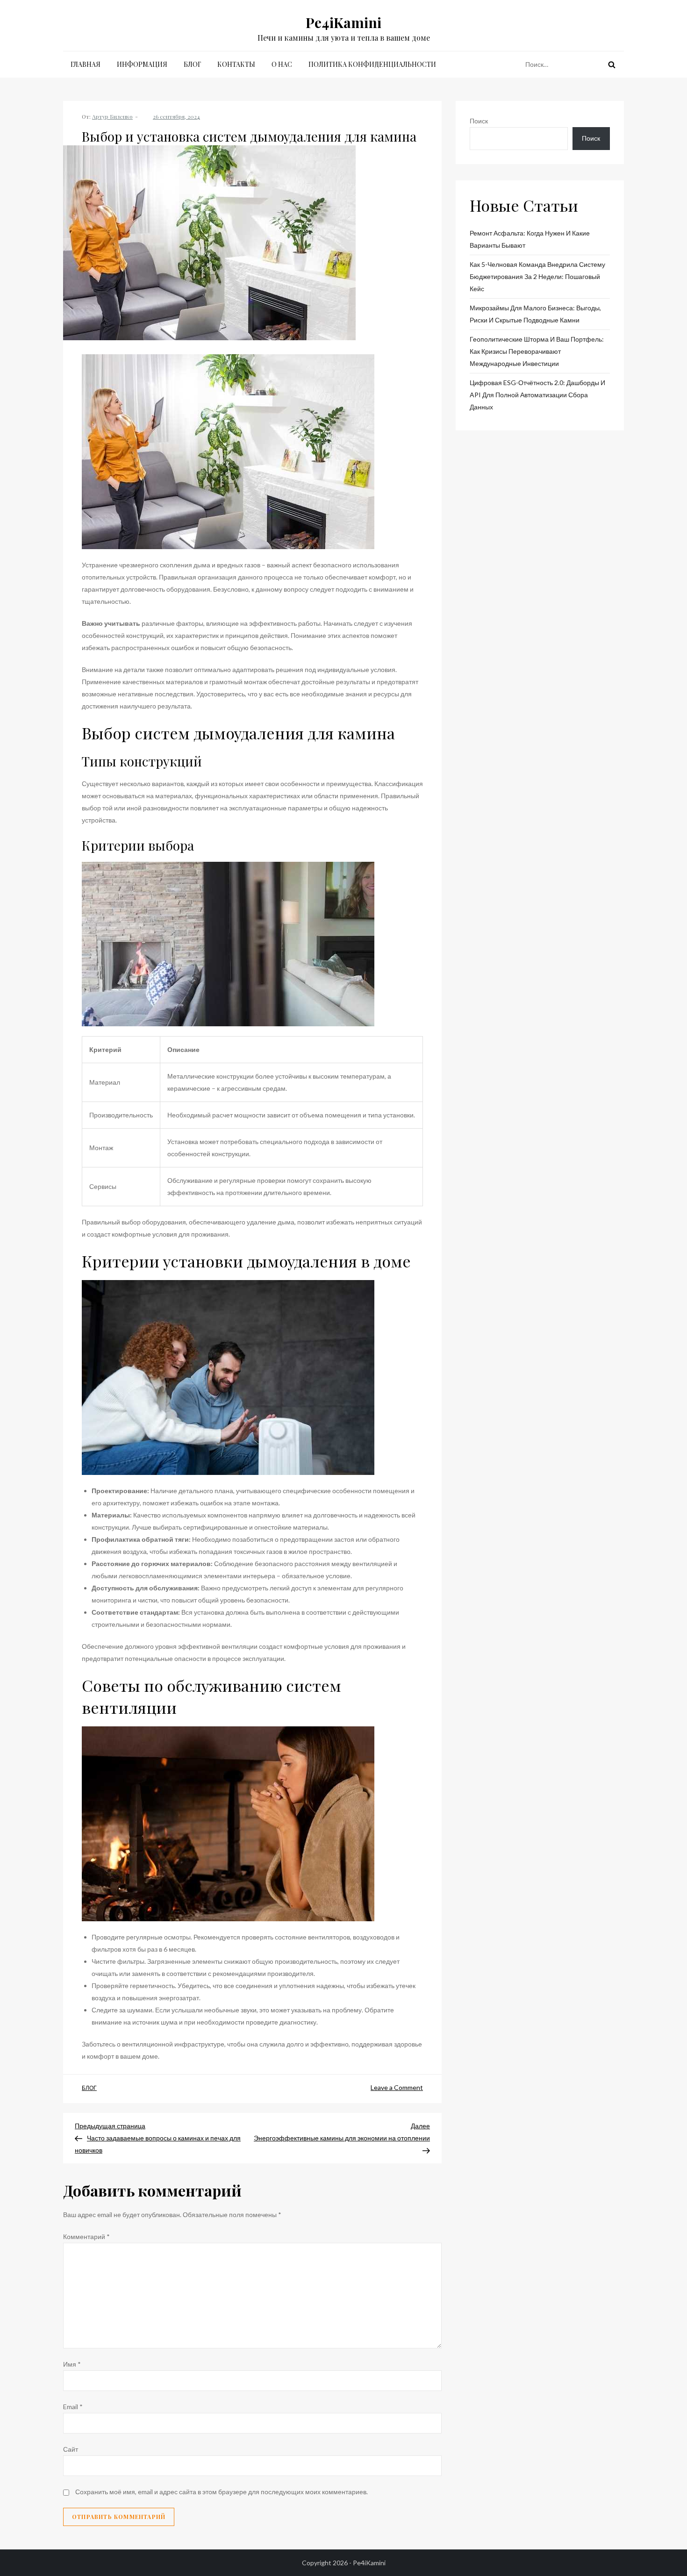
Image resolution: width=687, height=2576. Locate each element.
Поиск (479, 121)
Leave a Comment (397, 2087)
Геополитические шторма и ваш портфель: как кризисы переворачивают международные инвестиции (537, 351)
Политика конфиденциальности (372, 64)
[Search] (612, 64)
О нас (282, 64)
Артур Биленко (112, 116)
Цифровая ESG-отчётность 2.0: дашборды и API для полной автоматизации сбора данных (537, 395)
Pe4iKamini (343, 22)
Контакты (236, 64)
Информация (142, 64)
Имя (72, 2364)
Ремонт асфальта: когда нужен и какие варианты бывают (530, 239)
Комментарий (86, 2236)
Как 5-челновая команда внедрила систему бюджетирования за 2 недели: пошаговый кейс (537, 276)
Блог (192, 64)
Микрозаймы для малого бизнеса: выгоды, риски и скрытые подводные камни (535, 314)
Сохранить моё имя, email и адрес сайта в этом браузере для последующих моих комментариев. (222, 2492)
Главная (86, 64)
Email (73, 2407)
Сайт (71, 2449)
